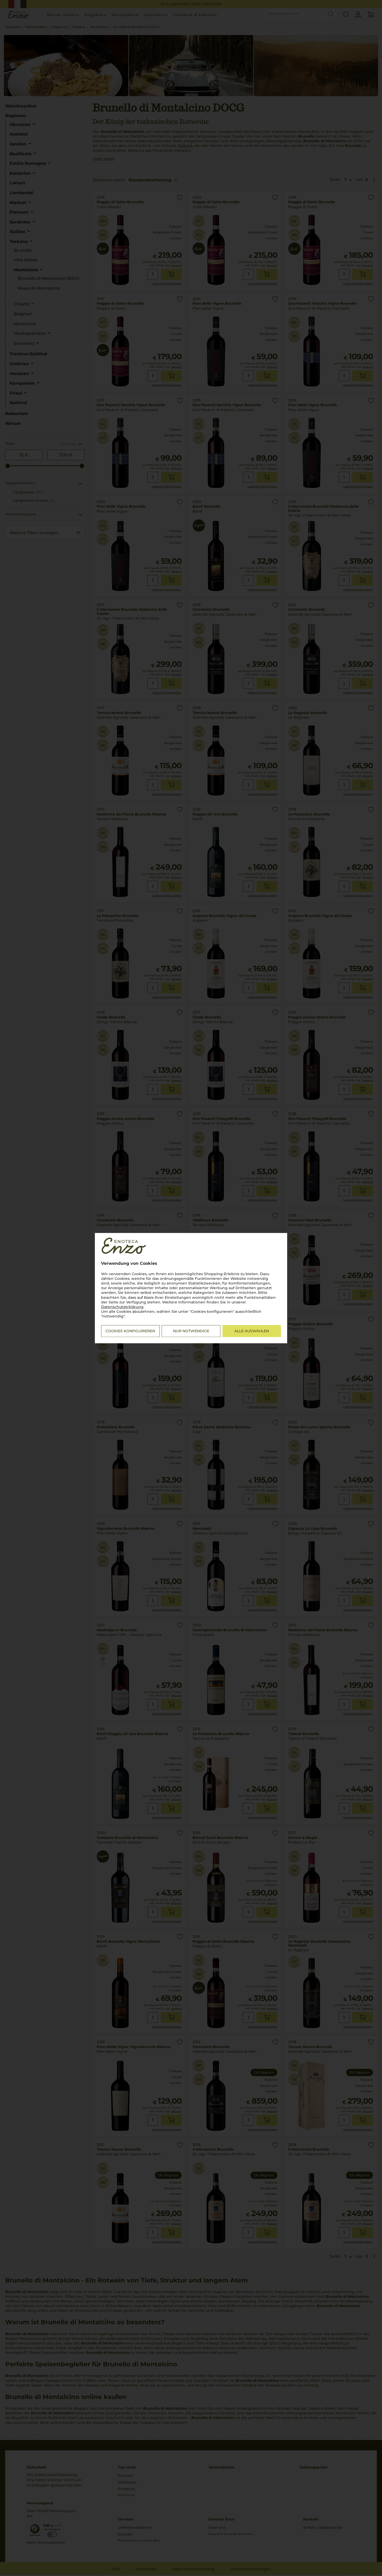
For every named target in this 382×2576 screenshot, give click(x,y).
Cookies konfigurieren (130, 1331)
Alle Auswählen (252, 1331)
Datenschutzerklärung (122, 1307)
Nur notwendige (191, 1331)
